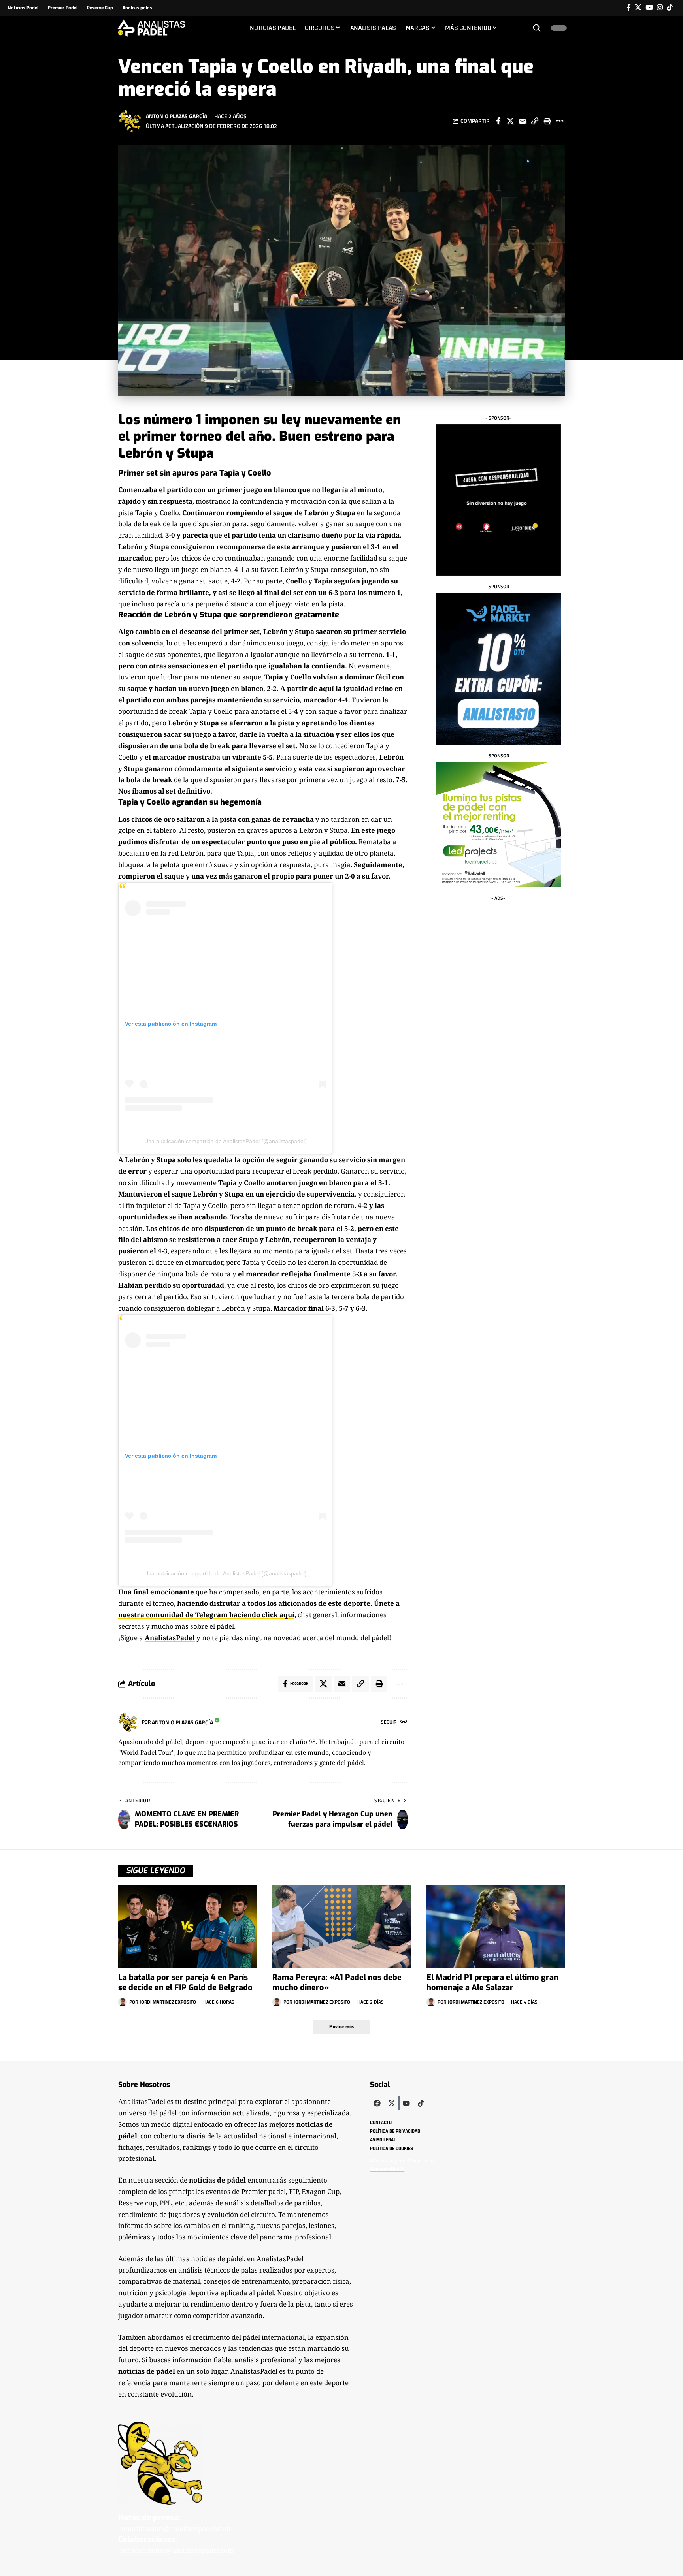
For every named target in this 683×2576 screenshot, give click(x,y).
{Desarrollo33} (387, 2169)
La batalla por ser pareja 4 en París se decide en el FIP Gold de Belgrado (185, 1982)
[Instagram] (660, 8)
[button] (537, 28)
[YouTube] (649, 8)
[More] (559, 121)
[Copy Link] (535, 121)
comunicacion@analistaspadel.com (174, 2528)
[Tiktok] (670, 8)
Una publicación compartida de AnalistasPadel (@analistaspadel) (225, 1141)
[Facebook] (629, 8)
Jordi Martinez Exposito (168, 2002)
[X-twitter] (392, 2103)
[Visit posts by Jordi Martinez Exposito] (123, 2002)
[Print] (547, 121)
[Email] (523, 121)
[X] (638, 8)
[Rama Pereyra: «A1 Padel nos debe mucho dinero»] (341, 1926)
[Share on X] (510, 121)
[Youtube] (406, 2103)
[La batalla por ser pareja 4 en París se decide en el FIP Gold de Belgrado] (187, 1926)
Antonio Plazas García (176, 116)
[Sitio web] (404, 1722)
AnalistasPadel (170, 1638)
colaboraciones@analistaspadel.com (176, 2550)
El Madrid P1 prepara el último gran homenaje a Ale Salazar (492, 1982)
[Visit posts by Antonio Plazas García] (130, 121)
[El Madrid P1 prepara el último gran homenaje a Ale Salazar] (496, 1926)
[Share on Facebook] (498, 121)
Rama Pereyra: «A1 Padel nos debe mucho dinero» (337, 1982)
